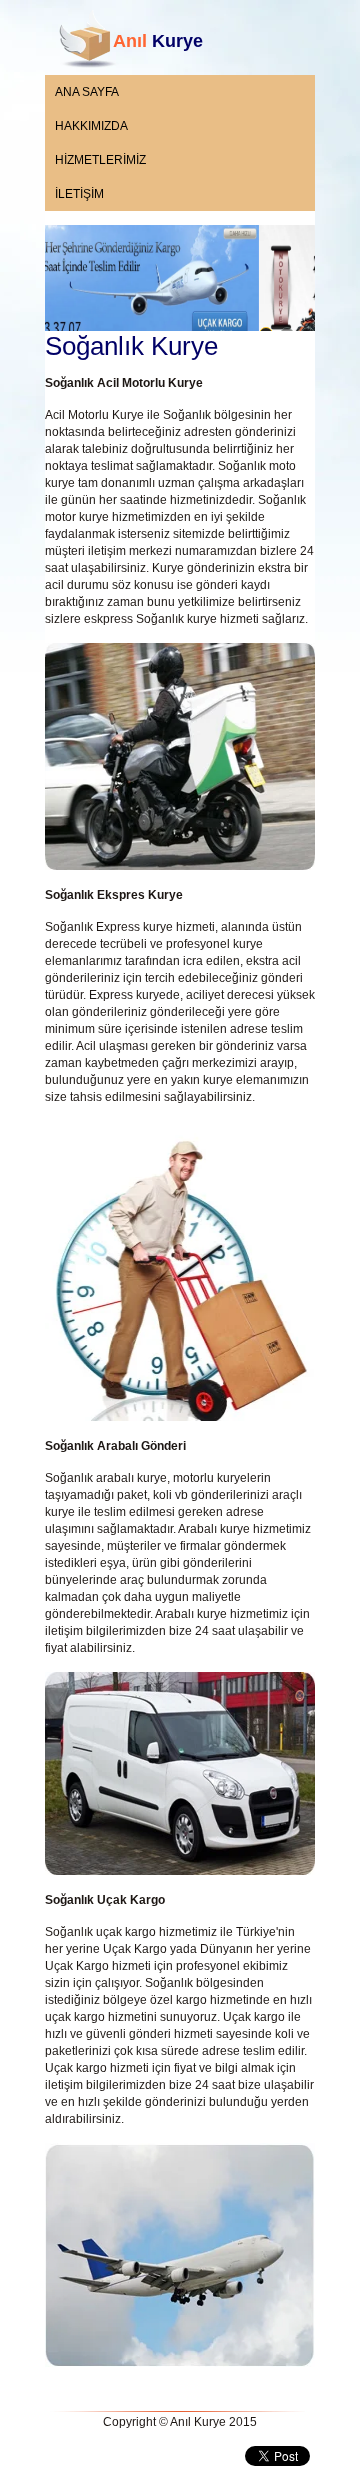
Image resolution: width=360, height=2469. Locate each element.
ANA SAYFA (87, 92)
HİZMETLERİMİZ (100, 160)
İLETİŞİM (79, 194)
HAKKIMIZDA (91, 126)
